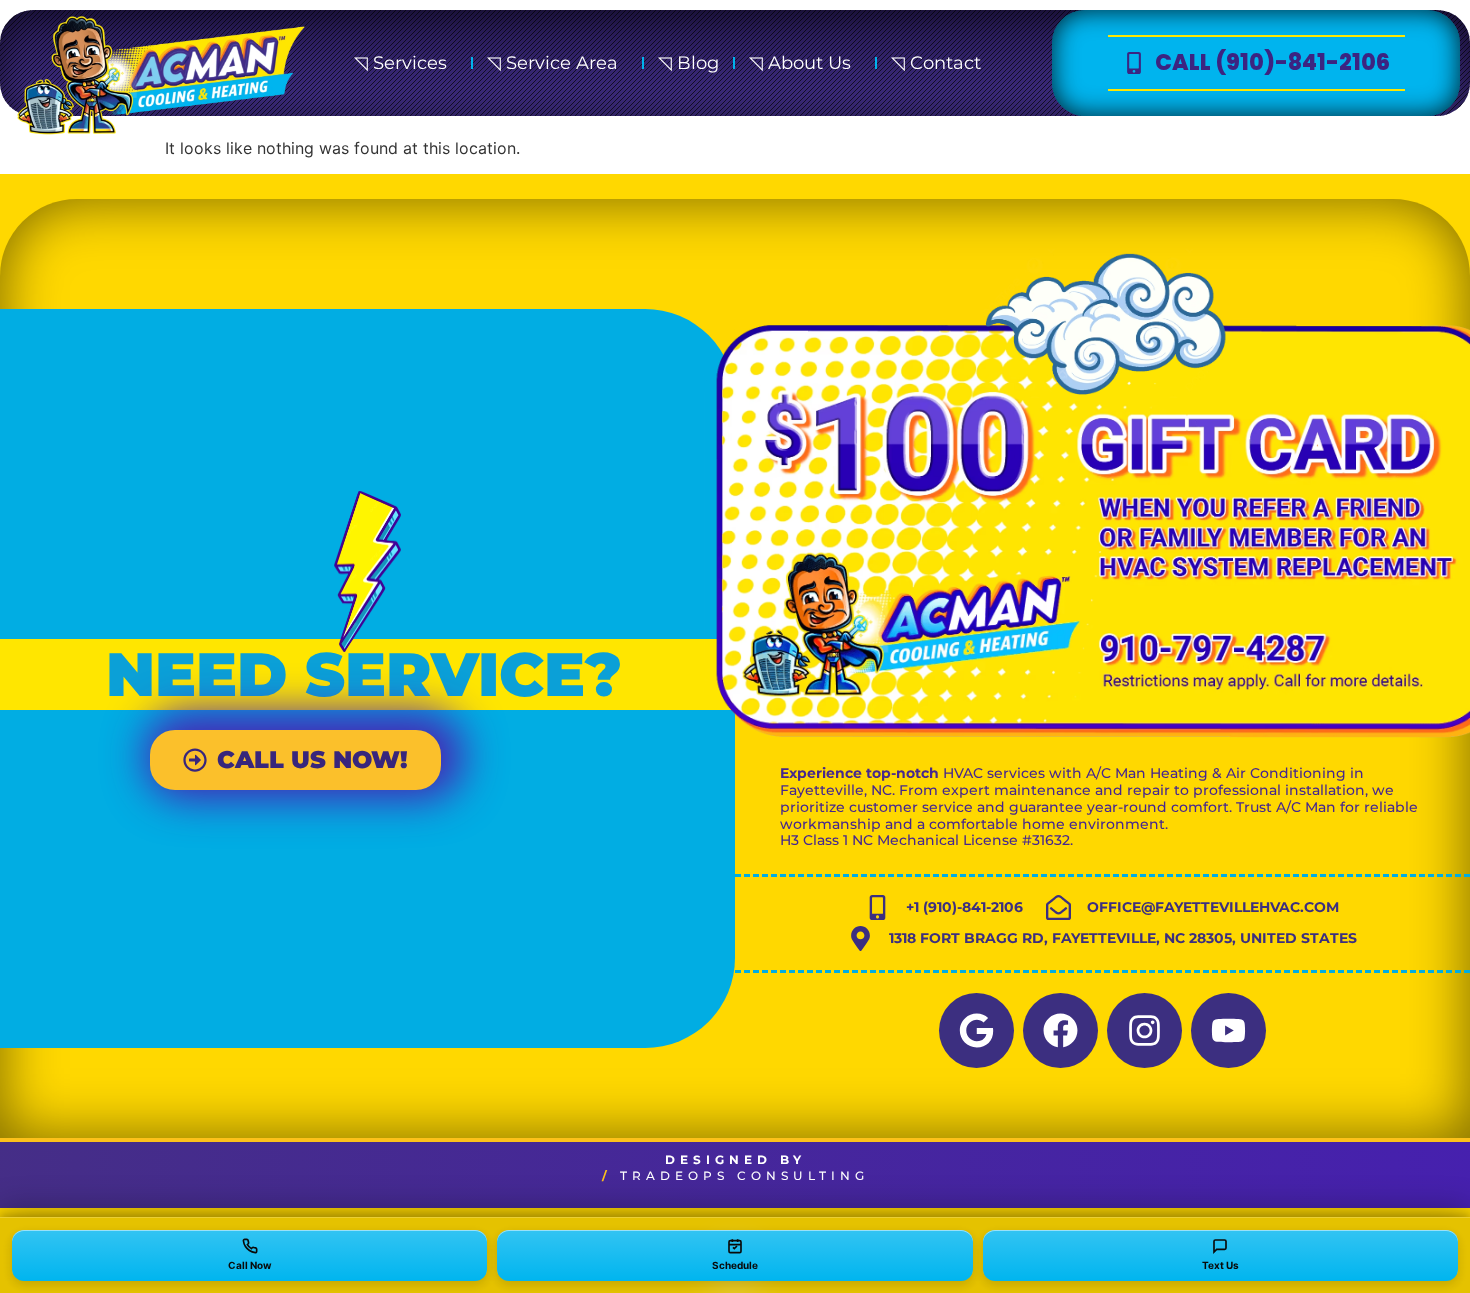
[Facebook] (1060, 1030)
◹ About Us (800, 63)
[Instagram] (1144, 1030)
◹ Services (400, 63)
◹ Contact (936, 63)
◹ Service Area (552, 63)
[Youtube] (1228, 1030)
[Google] (976, 1030)
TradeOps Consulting (744, 1175)
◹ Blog (688, 63)
